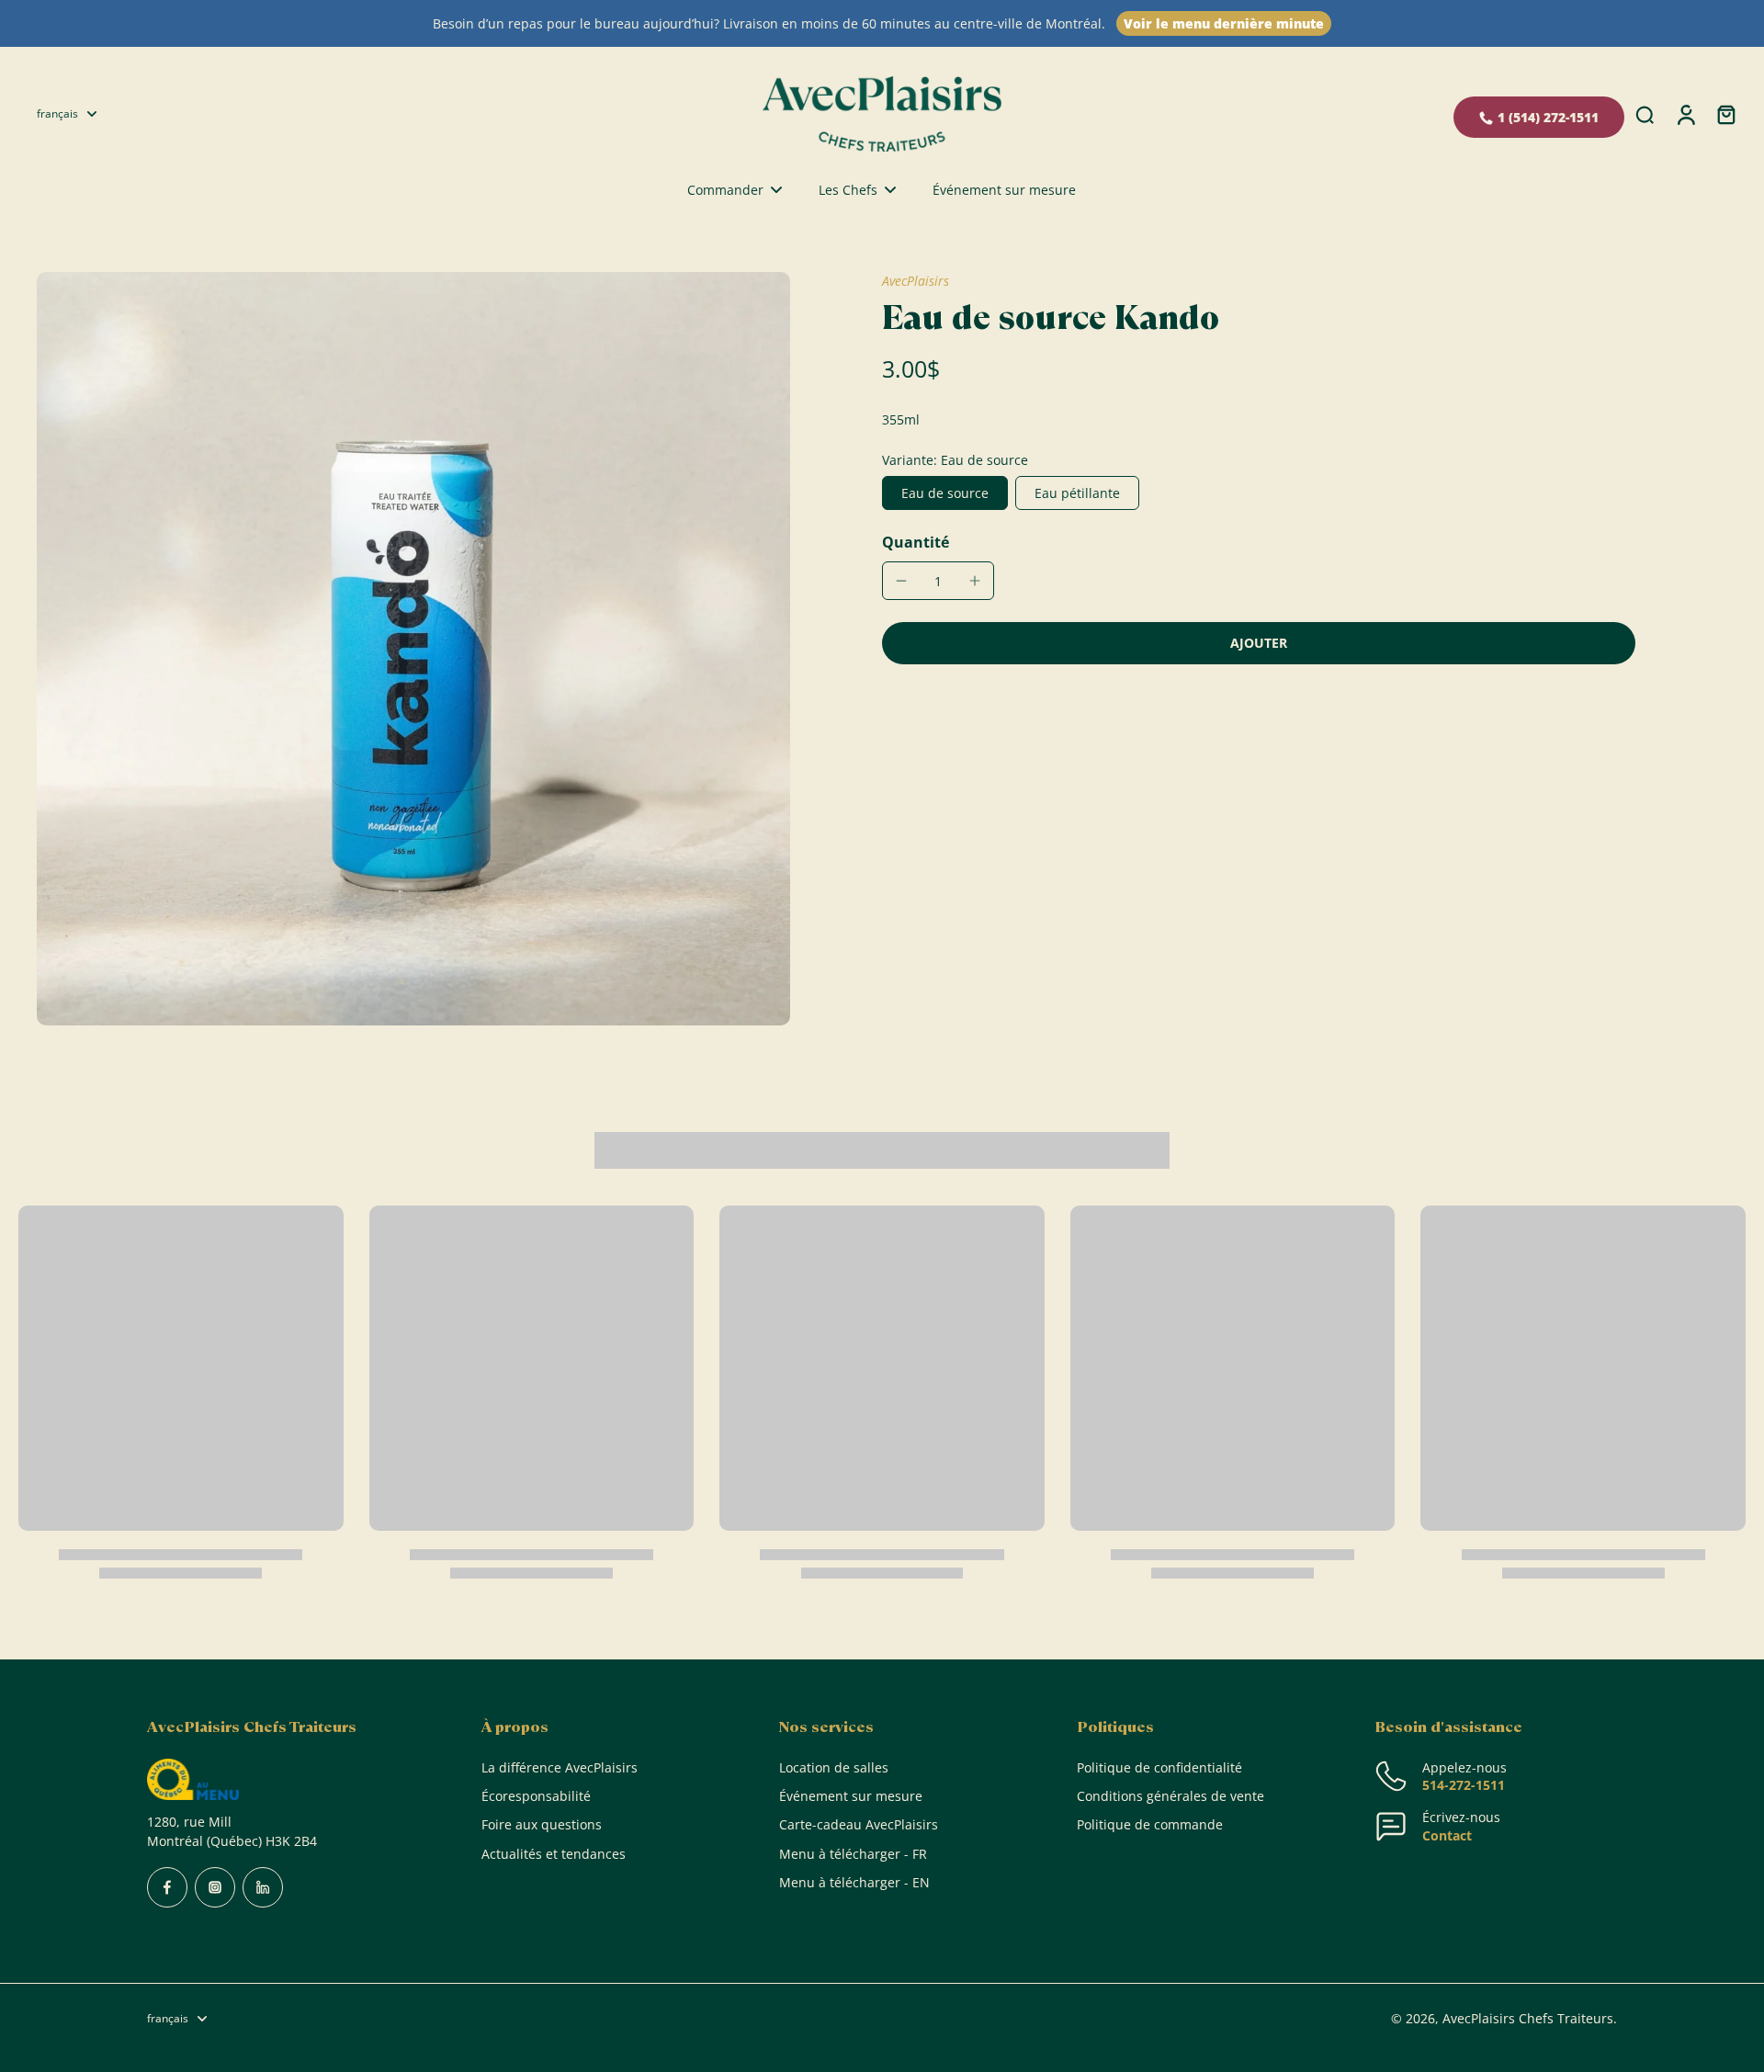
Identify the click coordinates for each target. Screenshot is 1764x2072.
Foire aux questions (542, 1824)
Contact (1447, 1835)
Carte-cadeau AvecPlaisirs (859, 1824)
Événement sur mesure (851, 1796)
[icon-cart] (1725, 114)
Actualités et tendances (554, 1854)
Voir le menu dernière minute (1224, 23)
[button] (1259, 643)
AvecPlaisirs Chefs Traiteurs (1528, 2018)
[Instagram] (215, 1887)
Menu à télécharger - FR (853, 1854)
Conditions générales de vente (1170, 1796)
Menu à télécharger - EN (854, 1882)
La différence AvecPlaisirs (560, 1767)
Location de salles (834, 1767)
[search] (1645, 114)
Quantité (916, 542)
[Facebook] (167, 1887)
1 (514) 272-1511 (1548, 117)
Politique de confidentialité (1159, 1767)
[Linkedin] (263, 1887)
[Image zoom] (413, 649)
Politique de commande (1150, 1824)
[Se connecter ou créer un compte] (1685, 113)
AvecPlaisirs (916, 281)
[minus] (901, 581)
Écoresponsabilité (536, 1796)
